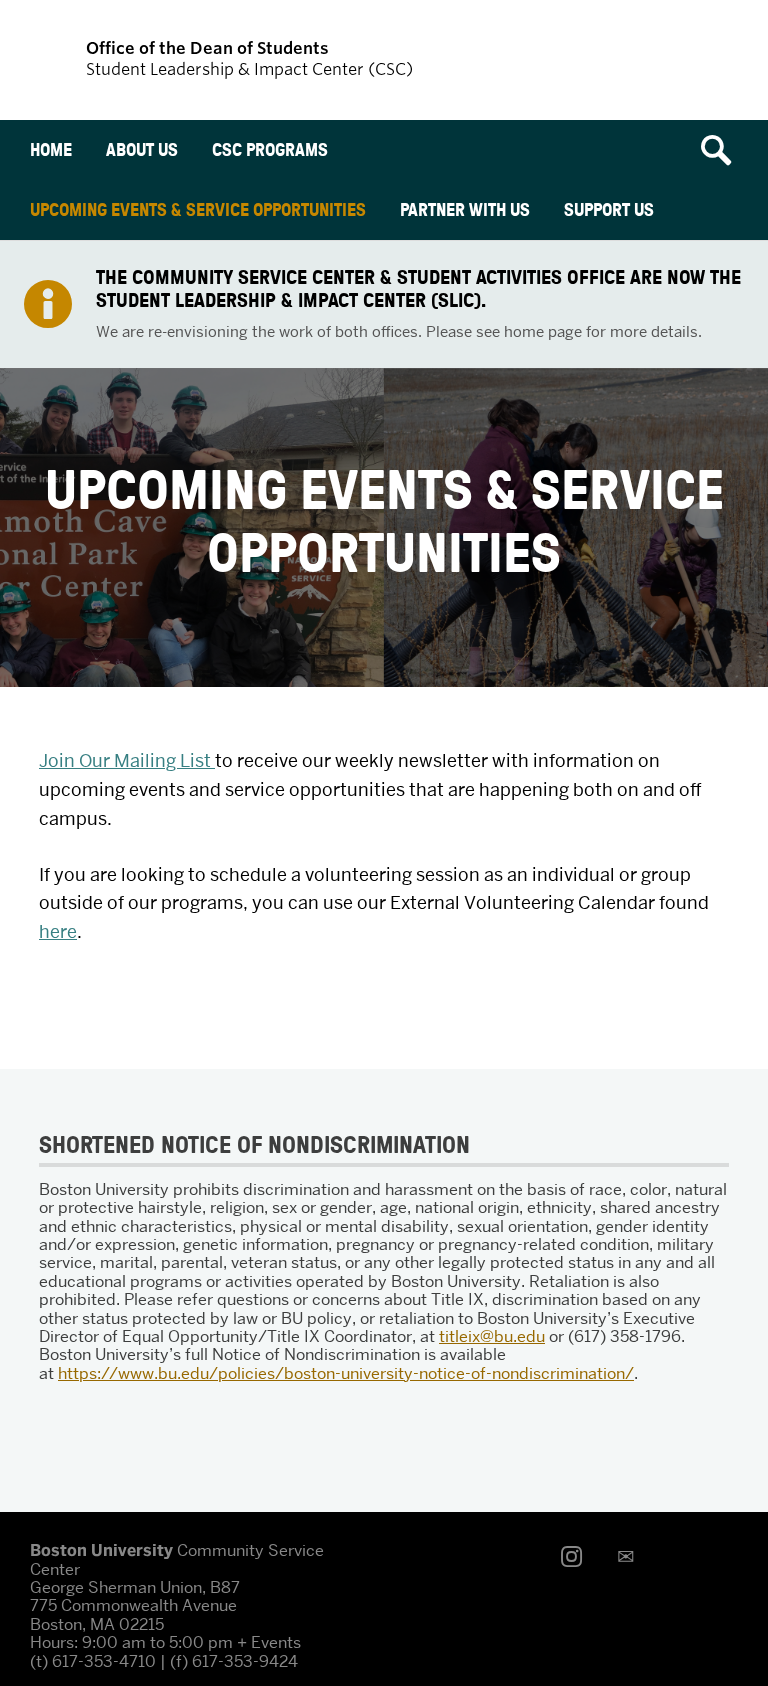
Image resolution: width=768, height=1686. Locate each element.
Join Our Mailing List (127, 760)
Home (51, 149)
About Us (142, 149)
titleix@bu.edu (492, 1336)
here (58, 931)
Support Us (609, 209)
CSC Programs (270, 149)
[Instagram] (577, 1556)
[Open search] (723, 150)
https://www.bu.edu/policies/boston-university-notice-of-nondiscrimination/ (346, 1373)
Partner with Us (465, 209)
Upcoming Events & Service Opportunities (198, 209)
